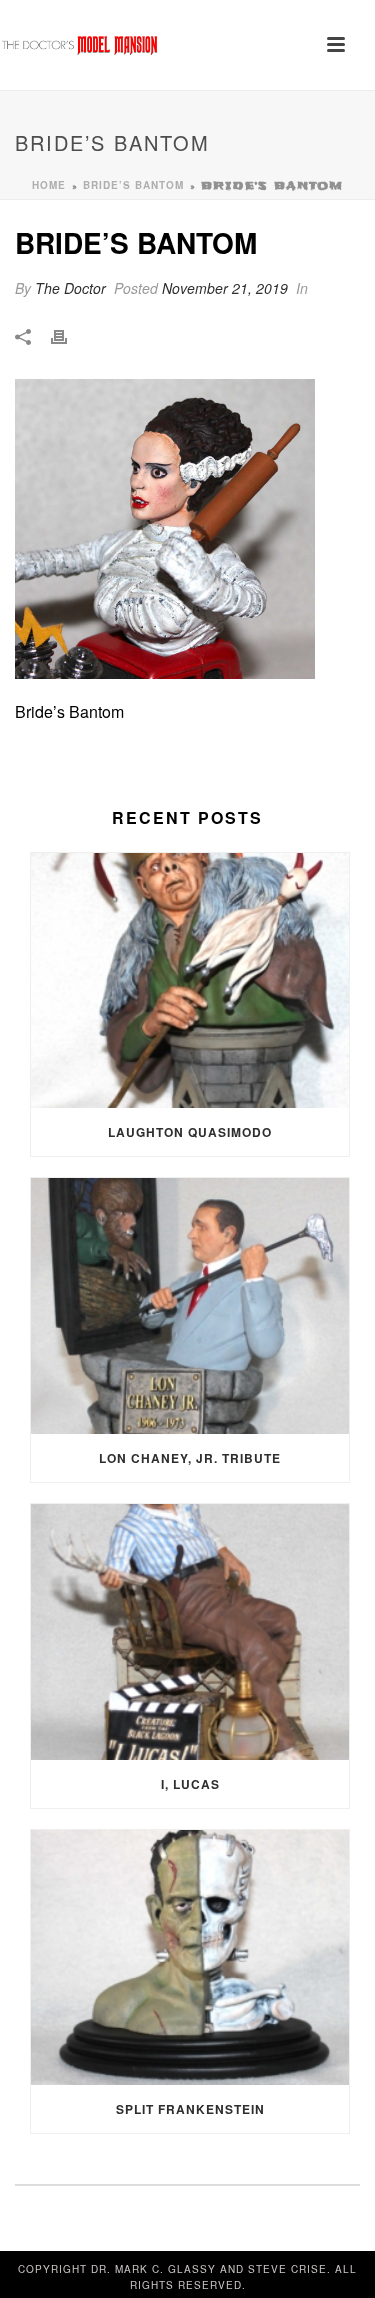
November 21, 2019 (225, 288)
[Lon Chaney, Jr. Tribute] (190, 1306)
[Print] (69, 335)
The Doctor (70, 288)
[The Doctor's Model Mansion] (80, 45)
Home (49, 185)
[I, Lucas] (190, 1632)
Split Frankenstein (190, 2109)
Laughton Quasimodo (190, 1132)
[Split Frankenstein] (190, 1958)
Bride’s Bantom (133, 185)
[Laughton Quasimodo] (190, 981)
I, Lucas (190, 1784)
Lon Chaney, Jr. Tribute (190, 1458)
